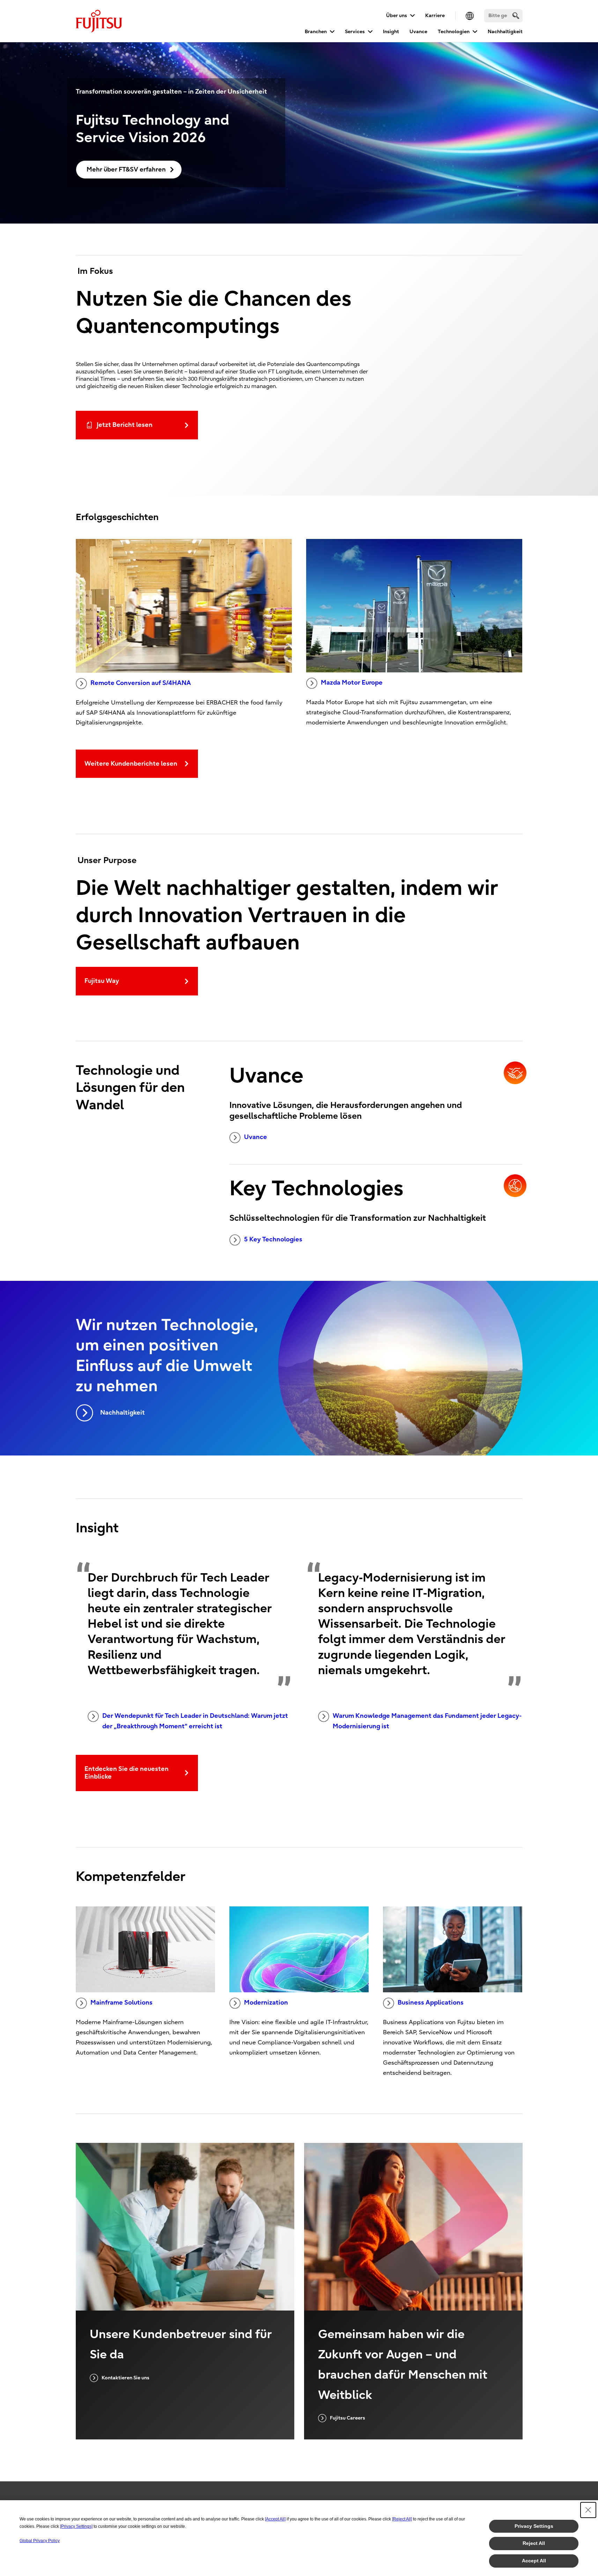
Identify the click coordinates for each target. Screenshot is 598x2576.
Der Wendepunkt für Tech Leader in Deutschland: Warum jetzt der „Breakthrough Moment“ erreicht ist (195, 1721)
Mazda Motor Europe (352, 683)
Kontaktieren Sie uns (125, 2378)
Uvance (418, 32)
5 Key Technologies (273, 1239)
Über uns (397, 16)
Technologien (454, 32)
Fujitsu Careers (348, 2418)
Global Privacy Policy (40, 2541)
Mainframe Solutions (121, 2003)
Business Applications (431, 2003)
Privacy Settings (534, 2526)
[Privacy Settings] (76, 2526)
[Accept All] (275, 2519)
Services (355, 32)
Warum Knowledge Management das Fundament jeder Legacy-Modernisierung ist (427, 1721)
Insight (391, 32)
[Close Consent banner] (588, 2510)
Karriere (435, 16)
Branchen (316, 32)
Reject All (534, 2543)
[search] (516, 16)
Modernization (266, 2003)
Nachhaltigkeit (505, 32)
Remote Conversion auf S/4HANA (141, 683)
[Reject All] (402, 2519)
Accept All (534, 2561)
